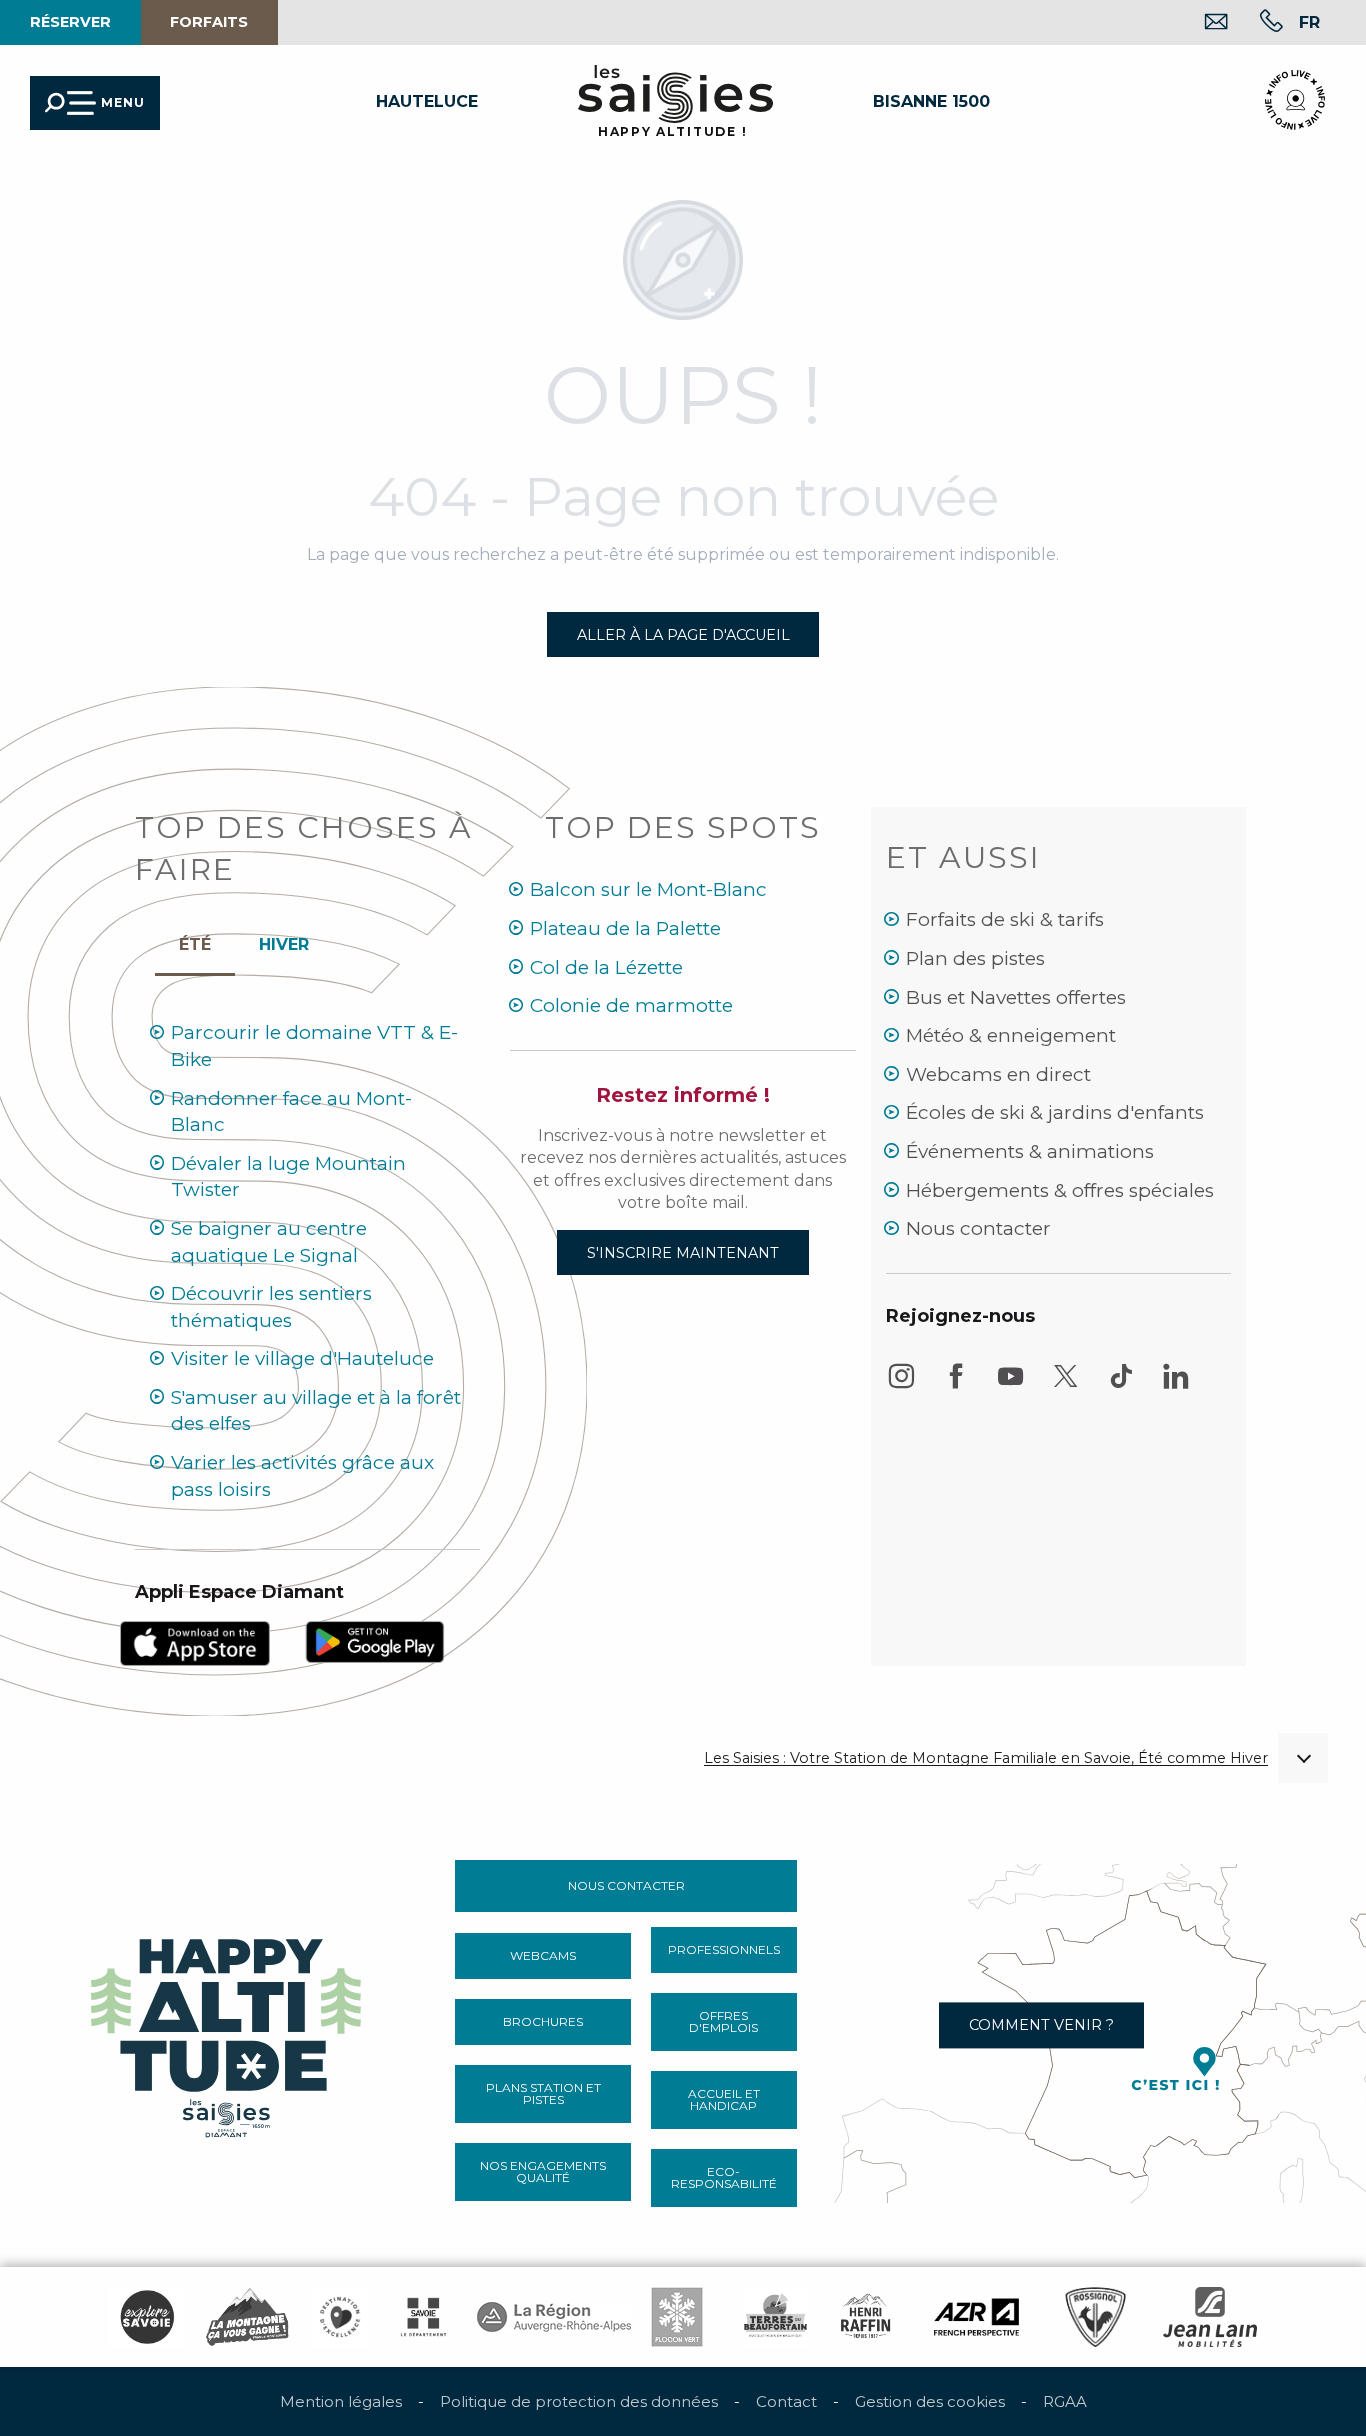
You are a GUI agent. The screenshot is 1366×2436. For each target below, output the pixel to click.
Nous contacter (978, 1228)
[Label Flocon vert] (677, 2317)
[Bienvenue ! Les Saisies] (228, 2032)
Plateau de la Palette (625, 928)
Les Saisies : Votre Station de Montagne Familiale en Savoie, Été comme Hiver (986, 1758)
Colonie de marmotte (631, 1005)
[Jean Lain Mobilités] (1210, 2317)
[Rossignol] (1095, 2317)
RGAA (1065, 2401)
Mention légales (341, 2401)
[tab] (284, 940)
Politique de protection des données (579, 2401)
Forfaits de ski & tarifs (1005, 919)
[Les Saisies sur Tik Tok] (1121, 1385)
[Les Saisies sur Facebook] (956, 1385)
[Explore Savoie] (147, 2317)
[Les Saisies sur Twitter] (1066, 1385)
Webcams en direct (998, 1074)
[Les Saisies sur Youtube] (1011, 1385)
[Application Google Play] (375, 1640)
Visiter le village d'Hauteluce (302, 1358)
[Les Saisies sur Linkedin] (1176, 1385)
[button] (1309, 22)
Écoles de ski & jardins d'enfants (1055, 1112)
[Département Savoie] (423, 2317)
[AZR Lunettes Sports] (976, 2317)
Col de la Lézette (606, 967)
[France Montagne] (247, 2317)
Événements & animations (1030, 1151)
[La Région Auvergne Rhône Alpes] (554, 2317)
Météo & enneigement (1011, 1035)
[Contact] (1200, 23)
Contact (786, 2401)
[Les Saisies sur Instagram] (901, 1385)
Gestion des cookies (930, 2401)
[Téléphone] (1255, 23)
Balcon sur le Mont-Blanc (648, 889)
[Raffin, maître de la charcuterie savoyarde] (867, 2317)
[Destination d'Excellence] (340, 2317)
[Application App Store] (195, 1642)
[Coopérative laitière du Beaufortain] (775, 2317)
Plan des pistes (975, 958)
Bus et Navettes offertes (1016, 997)
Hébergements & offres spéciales (1060, 1190)
